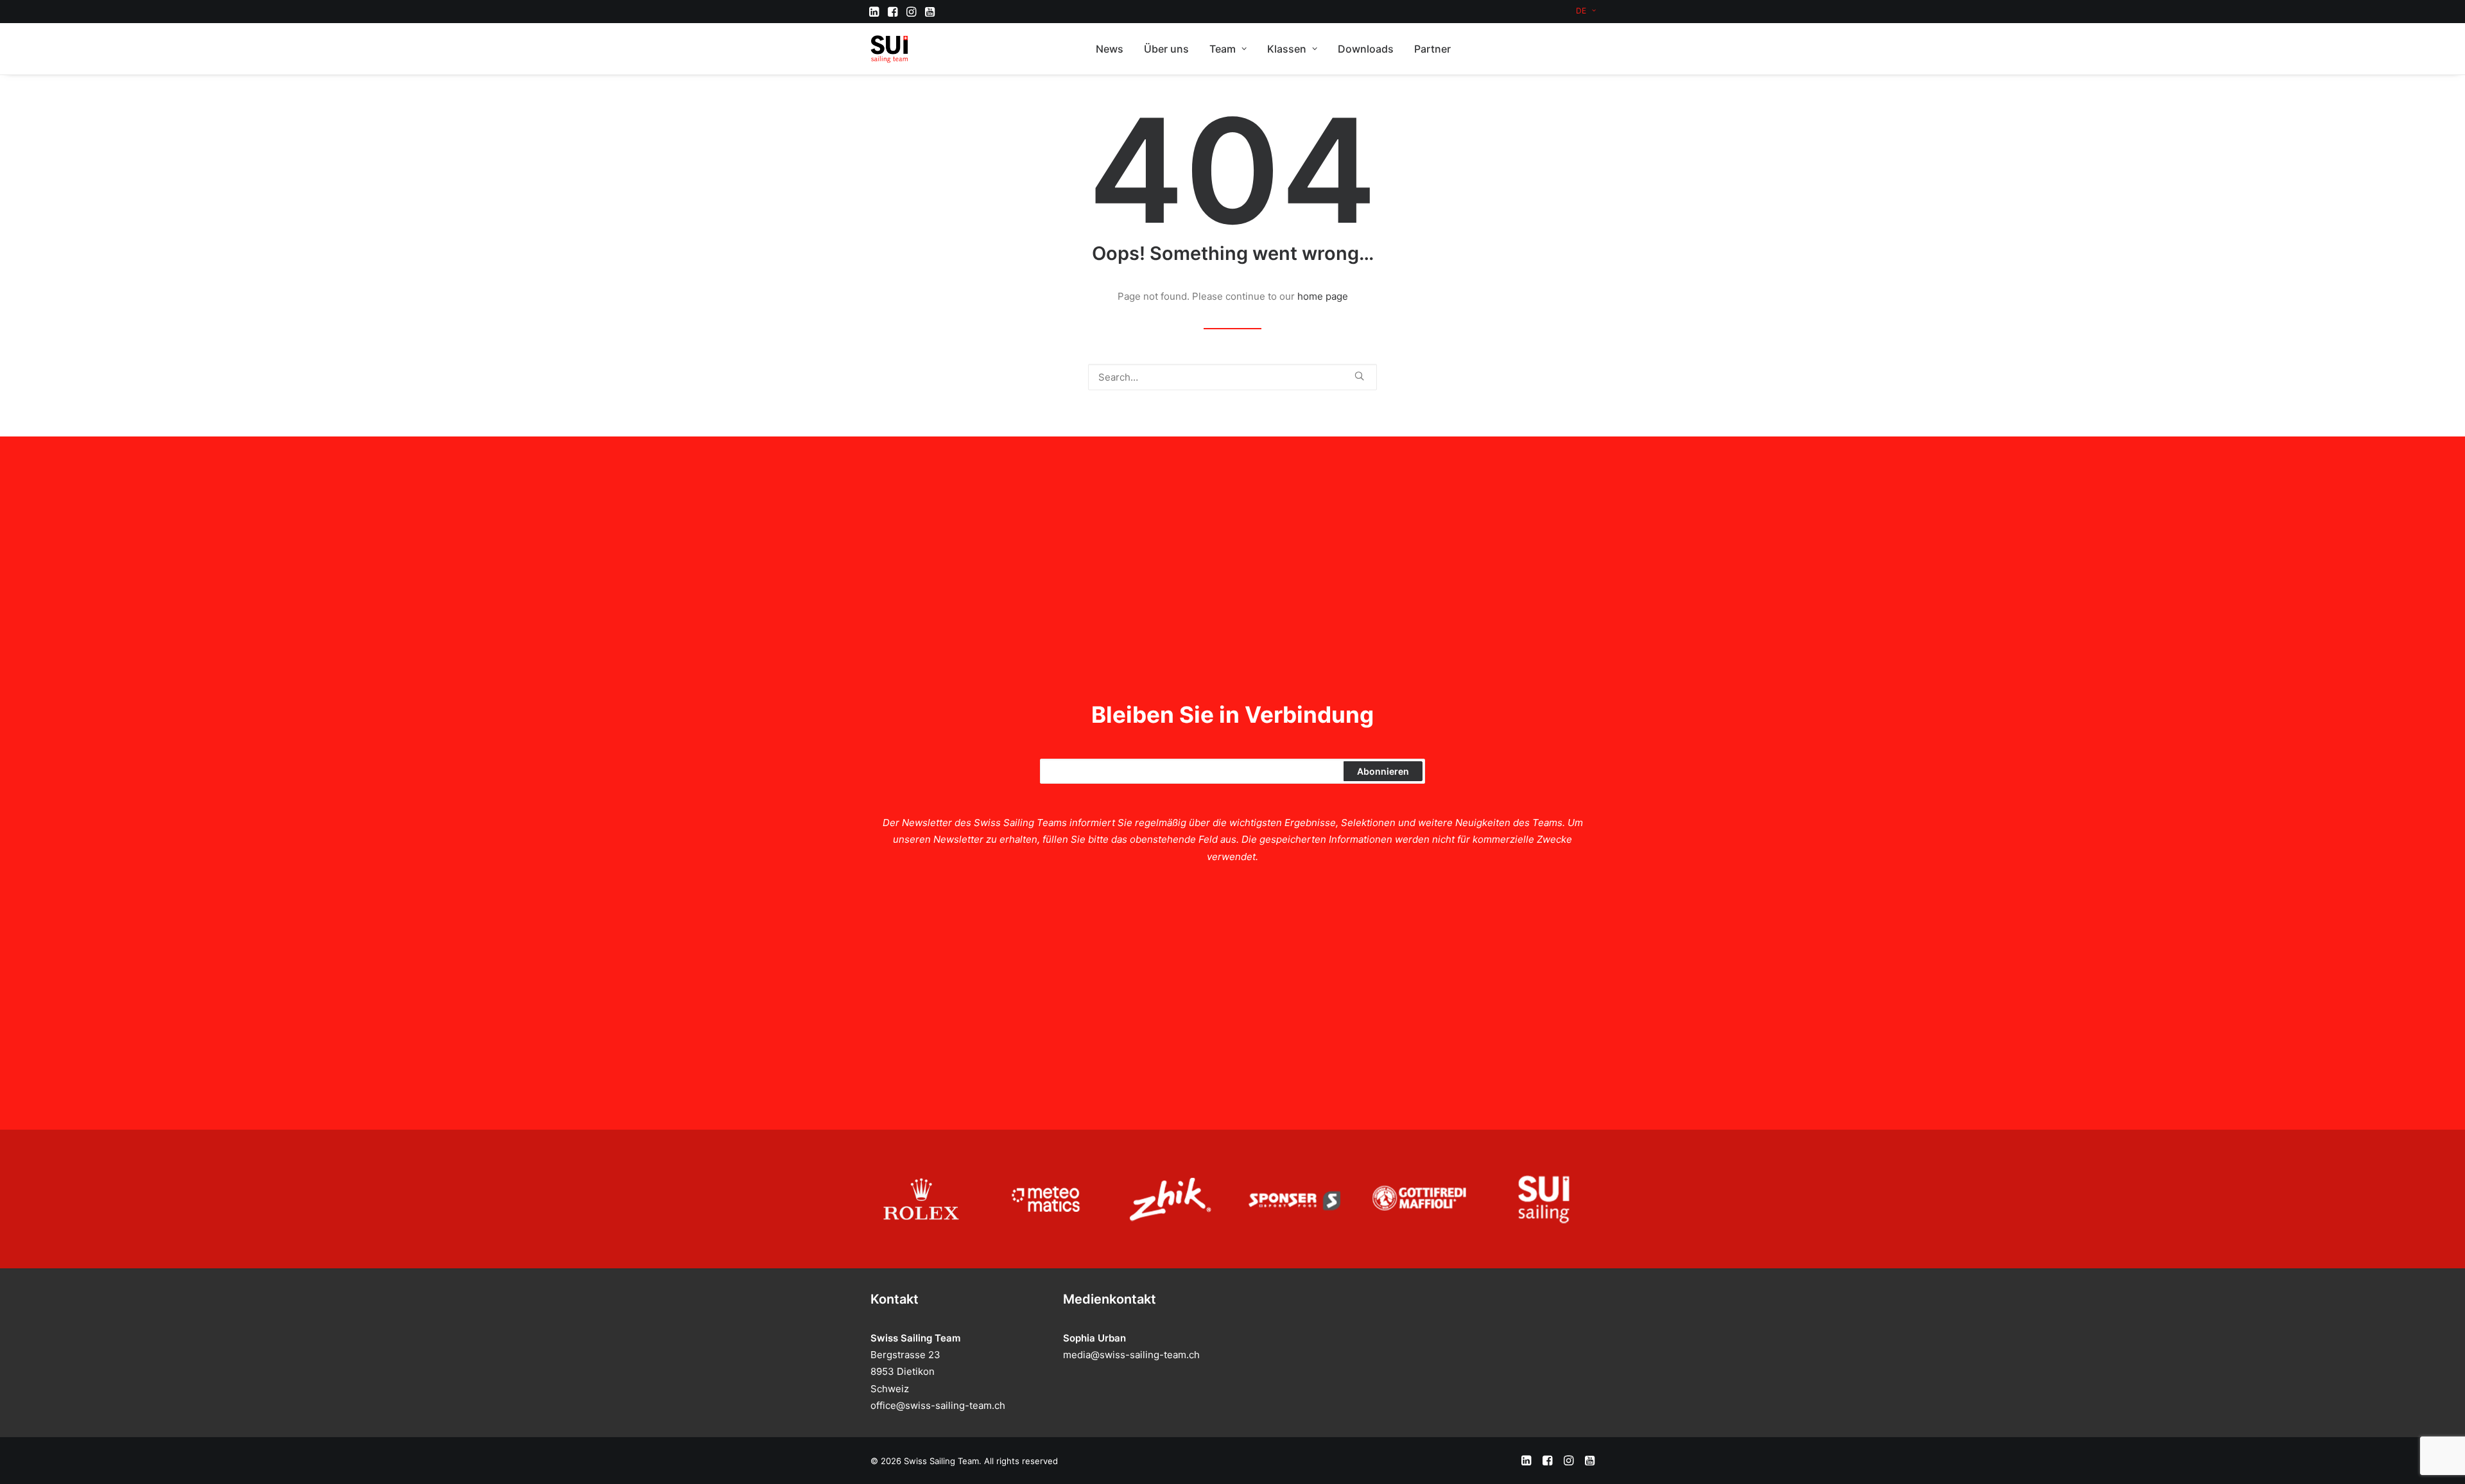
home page (1323, 296)
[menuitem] (1586, 11)
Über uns (1166, 49)
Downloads (1366, 49)
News (1110, 49)
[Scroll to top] (2441, 1459)
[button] (874, 12)
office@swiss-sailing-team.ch (938, 1405)
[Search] (1232, 377)
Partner (1432, 49)
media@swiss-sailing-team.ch (1131, 1355)
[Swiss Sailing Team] (890, 49)
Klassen (1287, 49)
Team (1223, 49)
